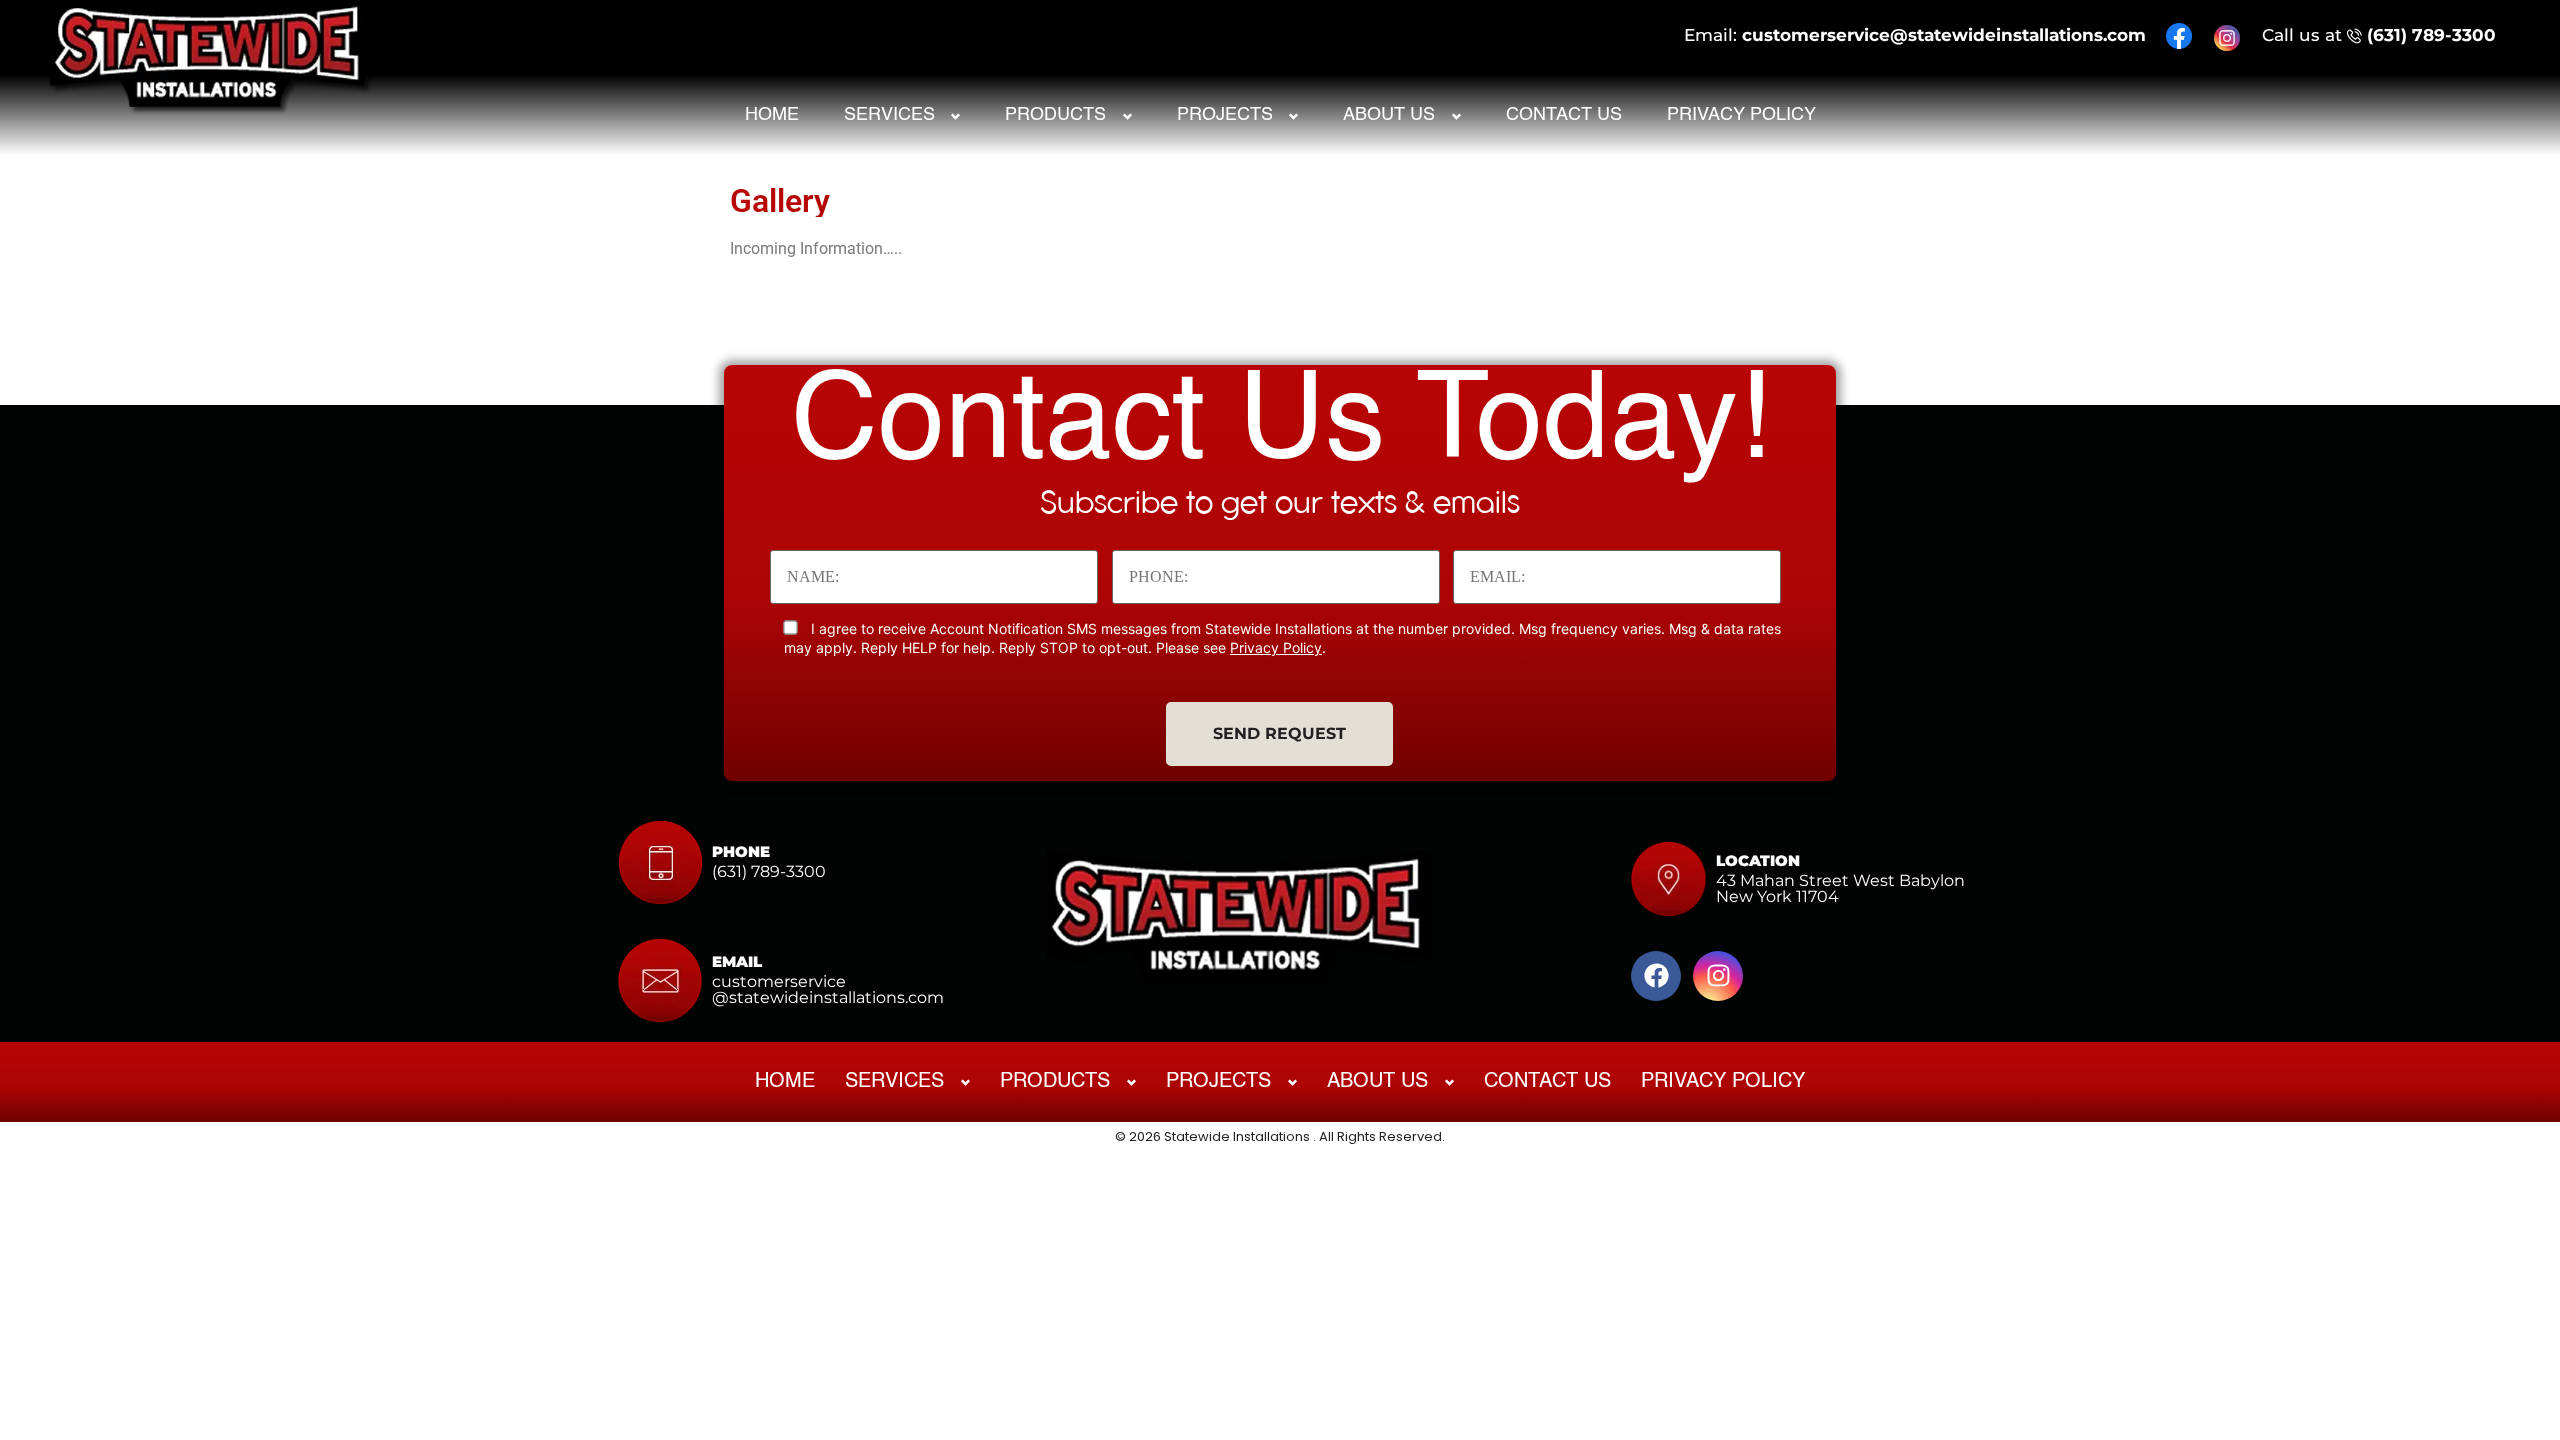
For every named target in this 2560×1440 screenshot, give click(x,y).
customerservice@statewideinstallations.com (1944, 35)
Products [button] (1055, 115)
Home (772, 115)
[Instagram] (1718, 976)
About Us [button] (1389, 115)
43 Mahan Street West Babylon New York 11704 (1840, 888)
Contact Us (1564, 115)
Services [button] (889, 115)
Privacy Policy (1741, 115)
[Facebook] (1656, 976)
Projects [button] (1225, 115)
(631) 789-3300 (2431, 35)
